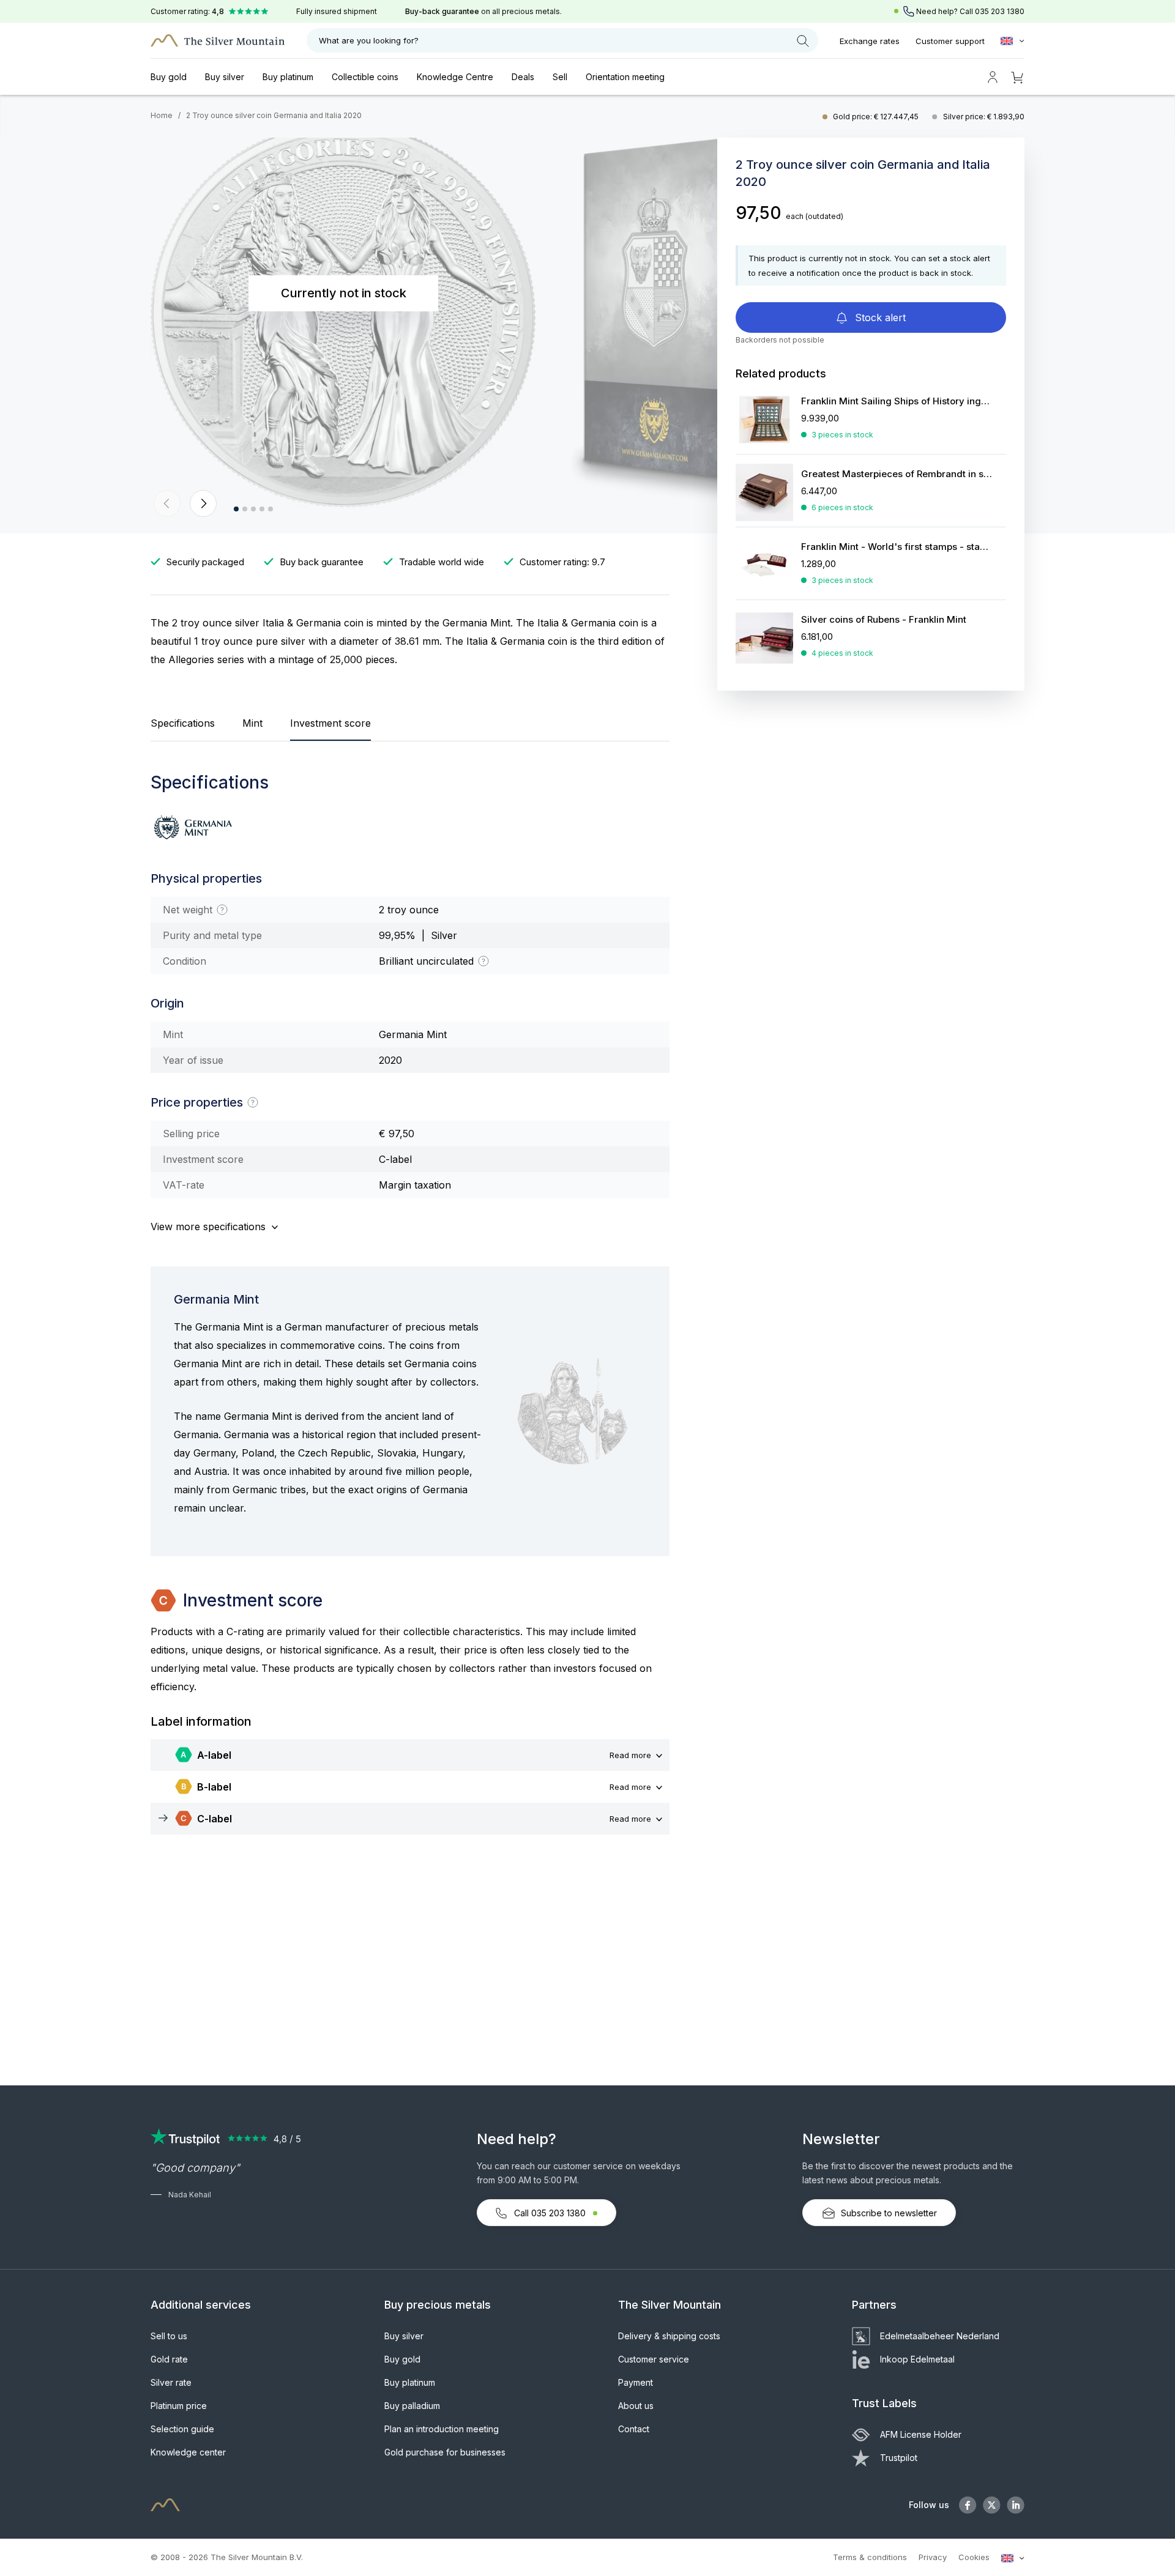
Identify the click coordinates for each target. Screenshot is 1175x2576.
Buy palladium (412, 2406)
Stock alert (879, 317)
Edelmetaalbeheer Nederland (940, 2336)
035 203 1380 (1000, 11)
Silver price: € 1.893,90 (984, 117)
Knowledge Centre (455, 77)
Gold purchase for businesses (445, 2452)
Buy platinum (288, 77)
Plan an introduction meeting (442, 2429)
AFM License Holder (921, 2434)
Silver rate (171, 2382)
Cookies (974, 2557)
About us (636, 2406)
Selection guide (182, 2429)
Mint (252, 723)
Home (162, 115)
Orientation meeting (625, 77)
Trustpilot (899, 2458)
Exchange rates (870, 41)
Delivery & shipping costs (669, 2336)
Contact (634, 2429)
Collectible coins (365, 77)
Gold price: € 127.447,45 (877, 117)
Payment (636, 2382)
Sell (560, 77)
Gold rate (169, 2359)
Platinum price (179, 2406)
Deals (523, 77)
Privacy (933, 2557)
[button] (167, 503)
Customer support (950, 41)
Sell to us (169, 2336)
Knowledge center (188, 2452)
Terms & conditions (870, 2557)
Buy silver (225, 77)
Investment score (330, 723)
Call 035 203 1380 (550, 2213)
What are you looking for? (369, 40)
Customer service (654, 2359)
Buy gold (169, 77)
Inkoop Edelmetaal (917, 2359)
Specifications (183, 723)
